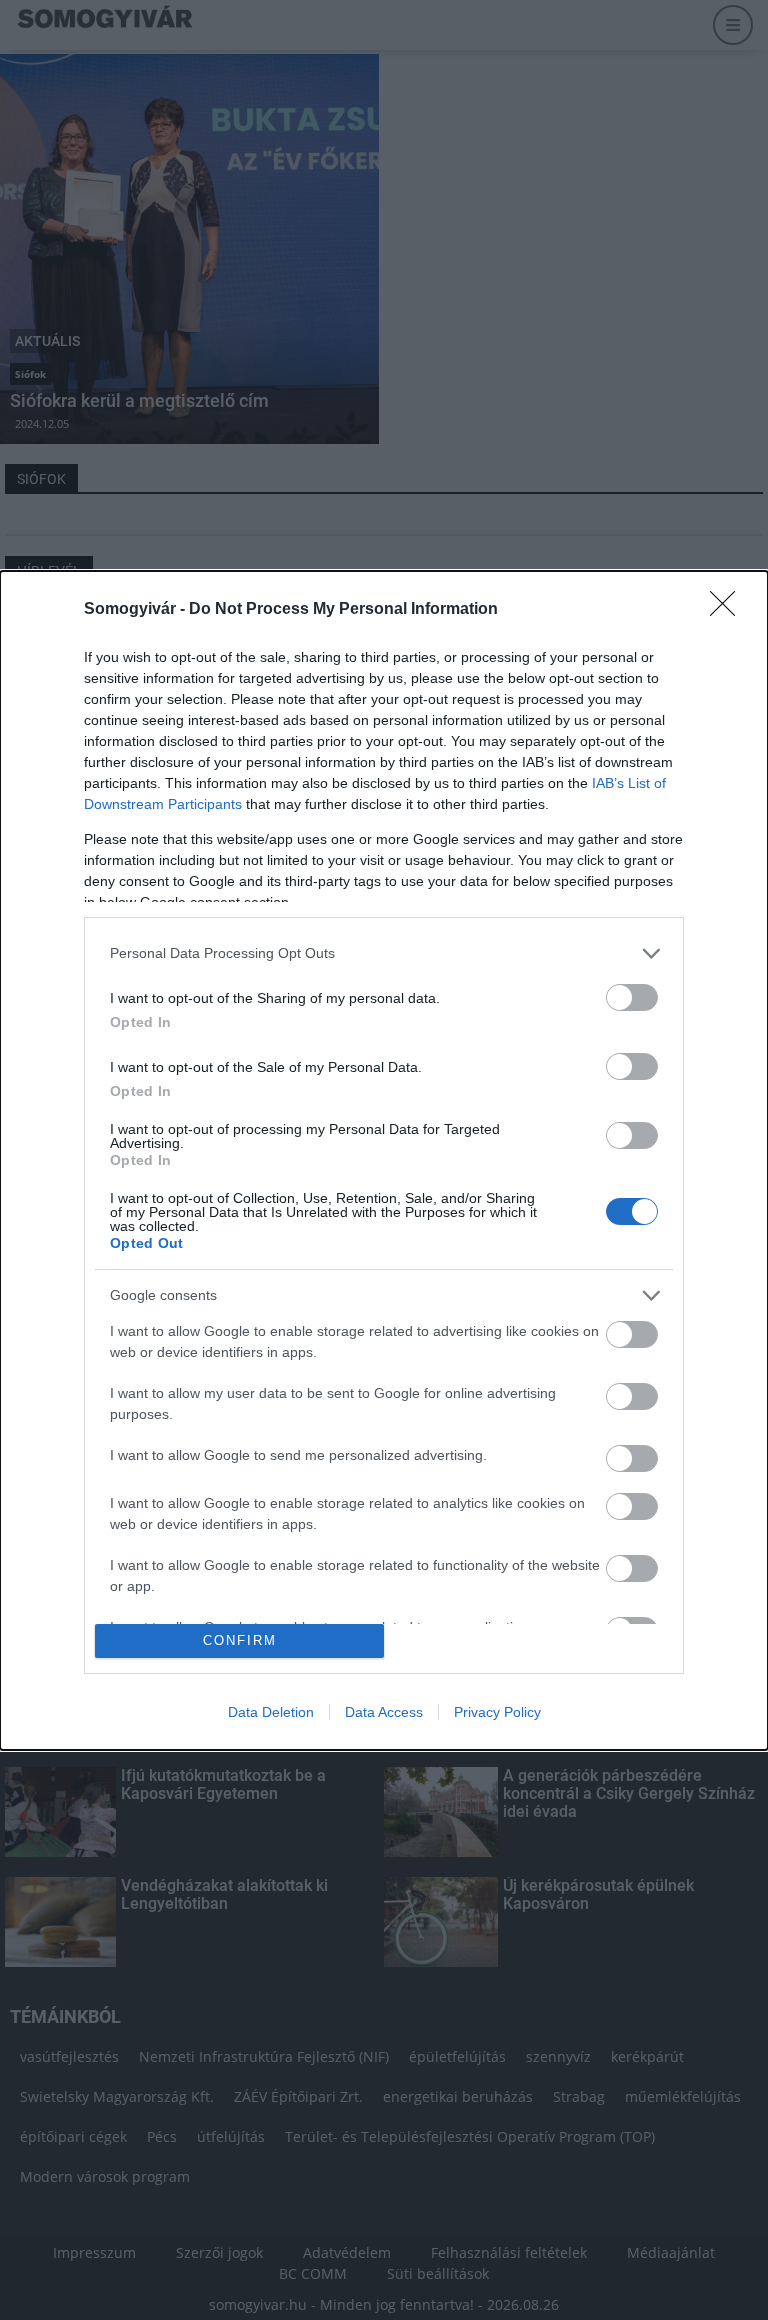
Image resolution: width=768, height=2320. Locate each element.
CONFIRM (240, 1640)
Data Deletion (271, 1712)
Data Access (384, 1712)
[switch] (632, 997)
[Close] (729, 610)
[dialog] (384, 1160)
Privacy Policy (497, 1712)
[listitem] (384, 953)
